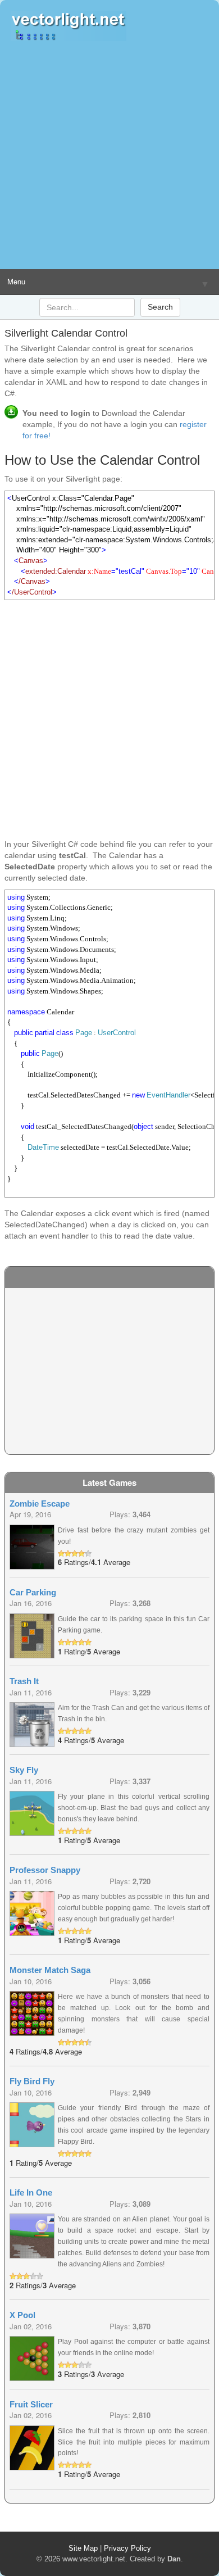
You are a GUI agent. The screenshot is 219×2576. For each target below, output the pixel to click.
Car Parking (33, 1592)
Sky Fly (24, 1770)
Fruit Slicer (31, 2404)
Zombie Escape (40, 1504)
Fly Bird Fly (32, 2081)
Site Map (83, 2548)
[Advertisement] (109, 155)
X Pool (22, 2315)
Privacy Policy (127, 2548)
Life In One (31, 2192)
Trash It (24, 1681)
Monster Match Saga (50, 1970)
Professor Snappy (45, 1870)
